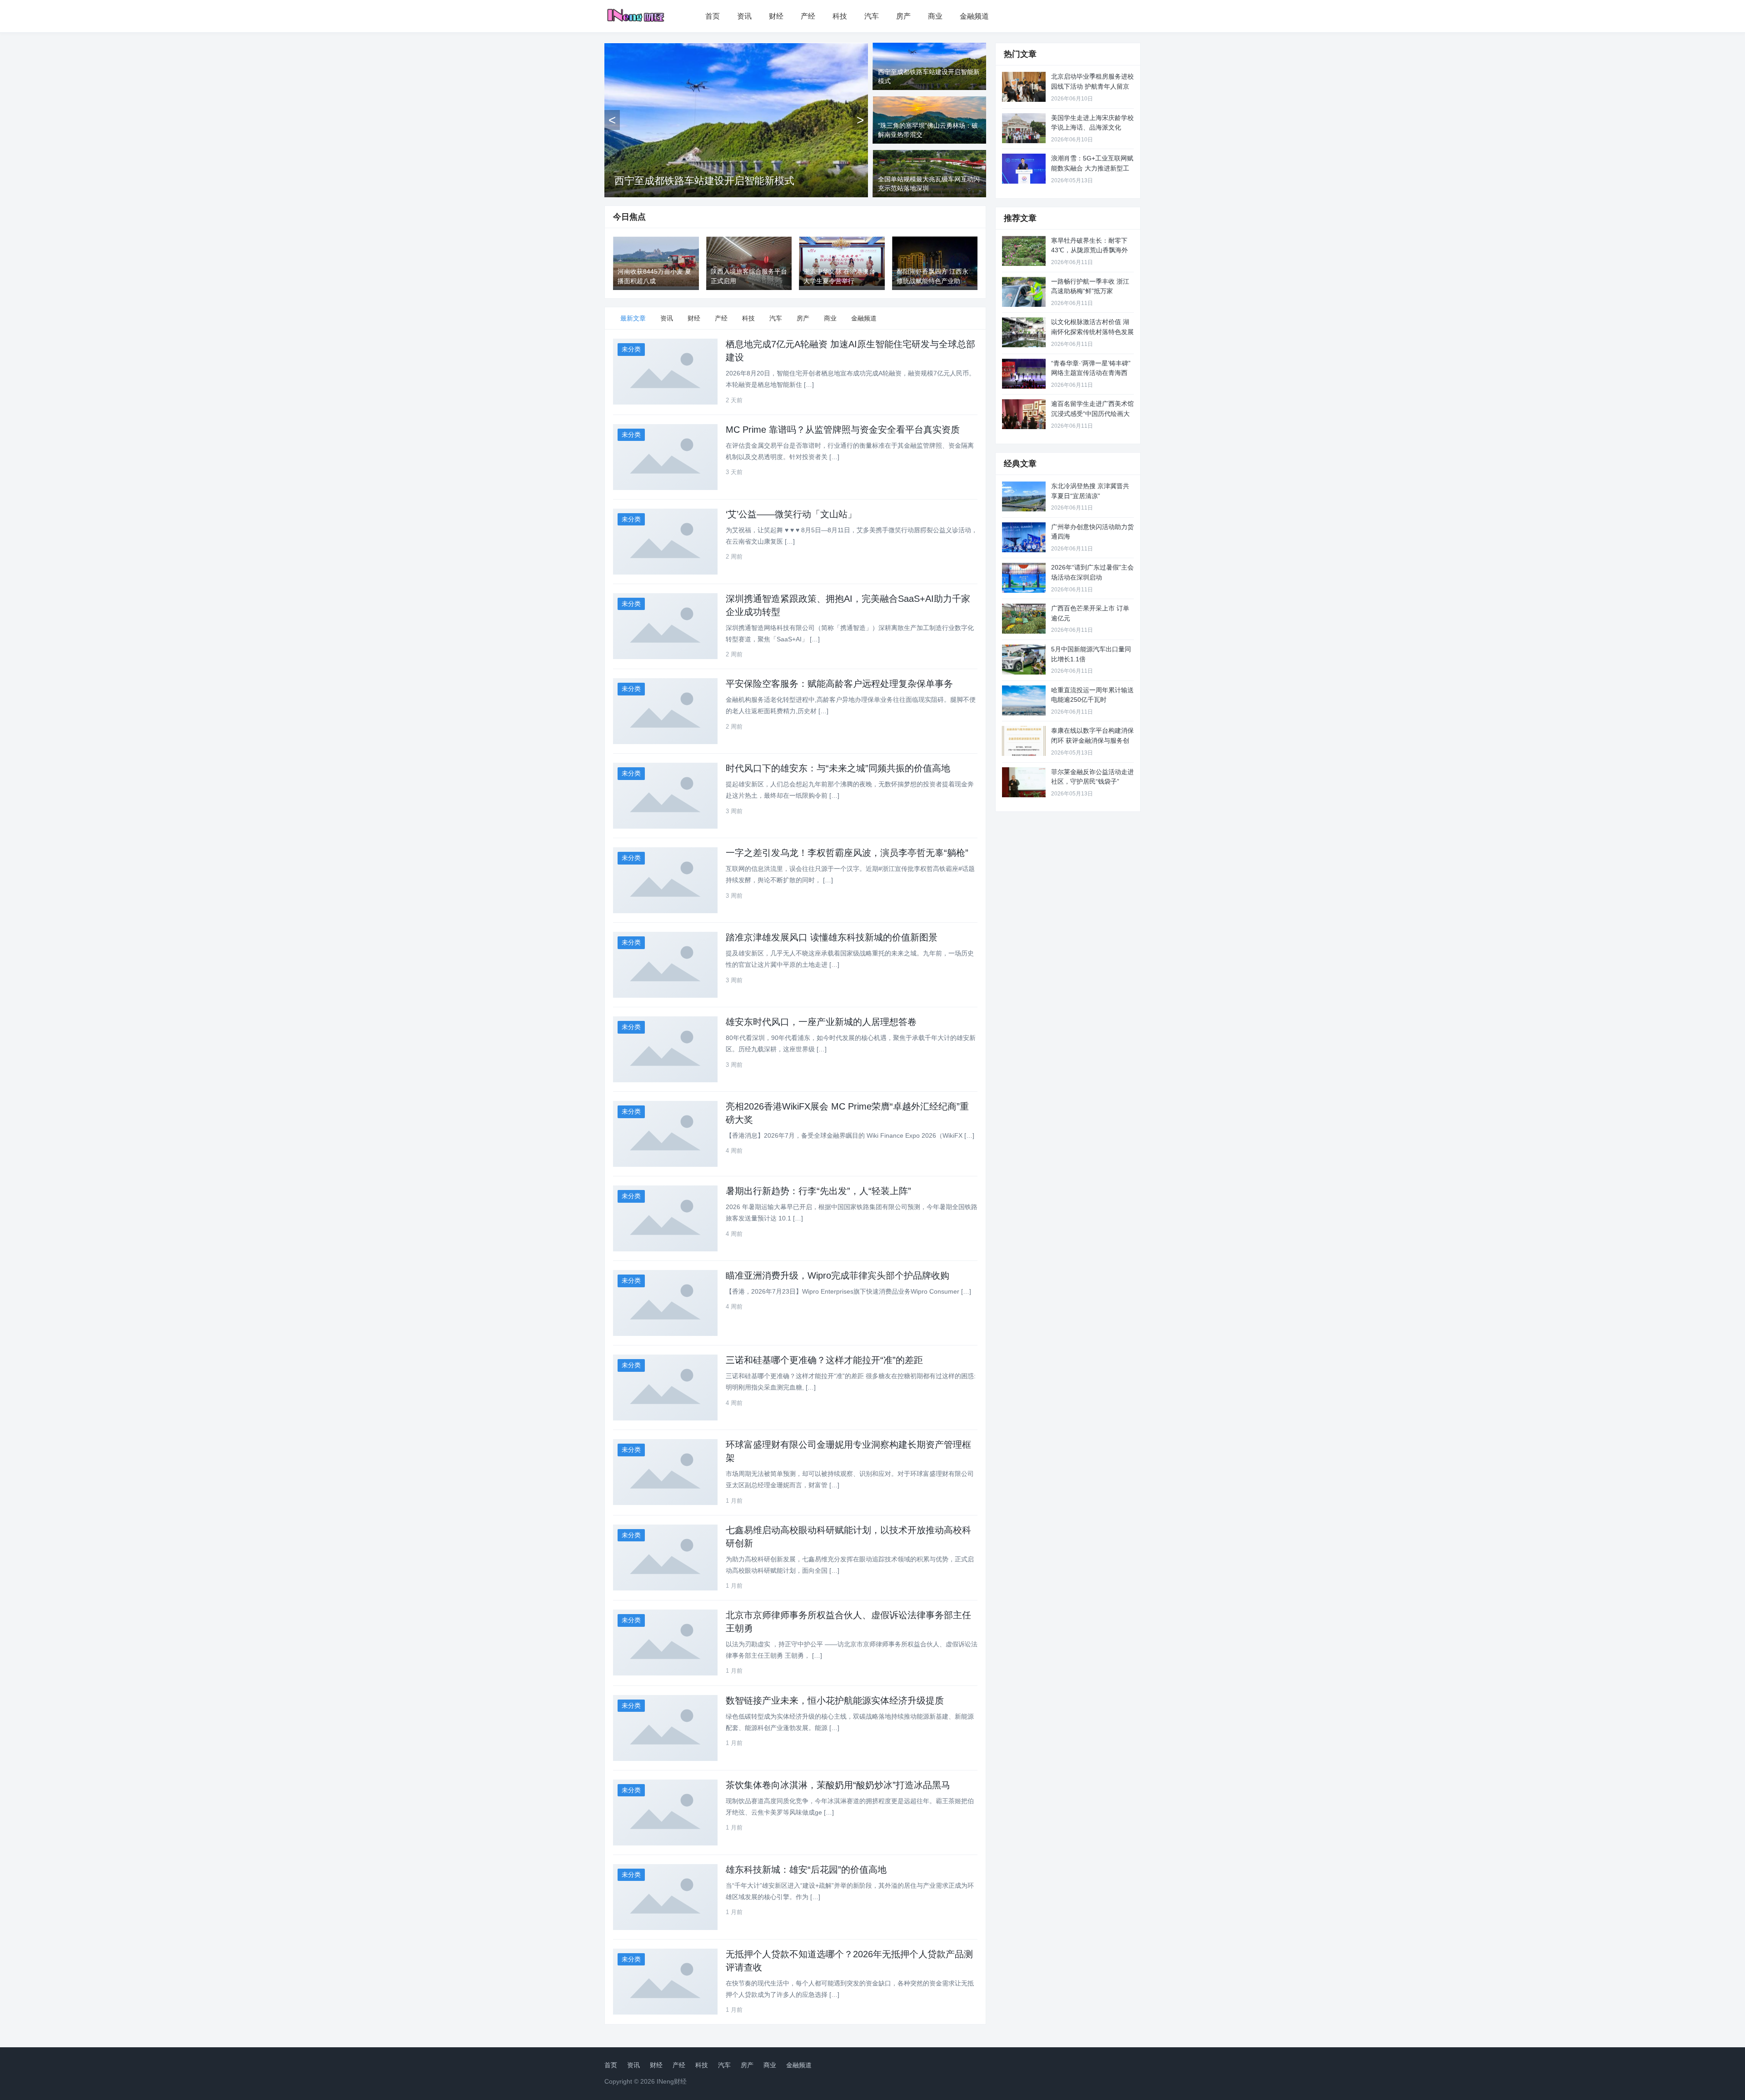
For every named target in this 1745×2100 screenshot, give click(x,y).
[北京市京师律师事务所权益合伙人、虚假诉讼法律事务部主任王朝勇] (665, 1642)
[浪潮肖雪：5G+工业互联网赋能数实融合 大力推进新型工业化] (1024, 169)
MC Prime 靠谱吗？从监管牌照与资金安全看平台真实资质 (843, 430)
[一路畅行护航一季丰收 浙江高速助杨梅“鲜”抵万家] (1024, 292)
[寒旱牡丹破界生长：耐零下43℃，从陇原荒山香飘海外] (1024, 251)
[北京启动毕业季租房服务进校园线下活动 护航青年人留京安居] (1024, 87)
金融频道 (974, 16)
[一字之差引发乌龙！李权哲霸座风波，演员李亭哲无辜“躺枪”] (665, 880)
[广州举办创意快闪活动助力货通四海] (1024, 537)
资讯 (744, 16)
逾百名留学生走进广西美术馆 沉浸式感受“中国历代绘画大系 (1092, 413)
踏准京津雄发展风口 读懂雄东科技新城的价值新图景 (832, 937)
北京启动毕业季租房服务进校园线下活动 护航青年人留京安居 (1092, 86)
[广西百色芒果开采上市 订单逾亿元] (1024, 619)
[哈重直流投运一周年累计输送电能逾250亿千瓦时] (1024, 700)
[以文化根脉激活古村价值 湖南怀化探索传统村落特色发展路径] (1024, 332)
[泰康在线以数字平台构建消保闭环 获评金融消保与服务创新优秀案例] (1024, 741)
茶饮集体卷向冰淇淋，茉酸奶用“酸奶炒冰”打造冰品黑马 (838, 1785)
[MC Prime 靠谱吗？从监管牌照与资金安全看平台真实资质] (665, 457)
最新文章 (633, 318)
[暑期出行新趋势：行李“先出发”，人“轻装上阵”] (665, 1218)
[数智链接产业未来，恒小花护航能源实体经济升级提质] (665, 1728)
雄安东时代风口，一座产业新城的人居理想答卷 (821, 1022)
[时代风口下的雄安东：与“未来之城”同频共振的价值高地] (665, 796)
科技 (840, 16)
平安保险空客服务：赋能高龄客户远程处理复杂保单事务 (839, 684)
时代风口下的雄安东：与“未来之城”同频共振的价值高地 (838, 768)
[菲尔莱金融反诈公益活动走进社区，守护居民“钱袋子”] (1024, 782)
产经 (808, 16)
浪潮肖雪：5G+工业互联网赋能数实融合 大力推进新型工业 (1092, 168)
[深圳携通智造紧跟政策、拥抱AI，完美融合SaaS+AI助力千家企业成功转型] (665, 626)
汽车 (872, 16)
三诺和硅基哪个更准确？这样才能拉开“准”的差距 (824, 1360)
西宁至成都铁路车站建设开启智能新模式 (704, 181)
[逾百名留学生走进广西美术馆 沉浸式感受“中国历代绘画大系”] (1024, 414)
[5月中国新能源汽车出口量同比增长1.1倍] (1024, 660)
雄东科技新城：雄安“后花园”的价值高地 (806, 1870)
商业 (935, 16)
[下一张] (860, 120)
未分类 (631, 349)
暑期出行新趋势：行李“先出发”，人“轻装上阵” (818, 1191)
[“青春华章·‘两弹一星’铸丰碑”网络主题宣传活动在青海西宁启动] (1024, 374)
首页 (713, 16)
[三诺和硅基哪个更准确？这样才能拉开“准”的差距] (665, 1387)
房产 (903, 16)
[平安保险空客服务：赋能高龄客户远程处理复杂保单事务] (665, 711)
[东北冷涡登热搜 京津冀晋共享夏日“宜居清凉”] (1024, 496)
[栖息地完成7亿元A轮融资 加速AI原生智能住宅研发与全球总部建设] (665, 372)
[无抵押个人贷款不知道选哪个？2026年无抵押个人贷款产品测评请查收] (665, 1982)
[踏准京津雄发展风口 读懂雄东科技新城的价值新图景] (665, 965)
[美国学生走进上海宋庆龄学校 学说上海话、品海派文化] (1024, 128)
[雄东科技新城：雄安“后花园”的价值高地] (665, 1897)
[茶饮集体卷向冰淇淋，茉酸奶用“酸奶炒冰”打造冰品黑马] (665, 1812)
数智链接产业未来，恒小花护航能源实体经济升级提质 (835, 1700)
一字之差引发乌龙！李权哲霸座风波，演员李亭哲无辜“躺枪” (847, 853)
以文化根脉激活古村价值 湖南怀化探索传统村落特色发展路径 (1092, 332)
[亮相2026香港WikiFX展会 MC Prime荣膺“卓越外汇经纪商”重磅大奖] (665, 1134)
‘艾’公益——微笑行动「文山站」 (791, 514)
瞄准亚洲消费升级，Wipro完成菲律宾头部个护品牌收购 (838, 1275)
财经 (776, 16)
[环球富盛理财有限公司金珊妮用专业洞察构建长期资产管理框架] (665, 1472)
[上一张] (612, 120)
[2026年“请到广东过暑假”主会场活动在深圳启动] (1024, 578)
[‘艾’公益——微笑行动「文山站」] (665, 542)
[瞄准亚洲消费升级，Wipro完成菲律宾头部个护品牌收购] (665, 1303)
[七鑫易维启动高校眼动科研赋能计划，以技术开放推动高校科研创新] (665, 1557)
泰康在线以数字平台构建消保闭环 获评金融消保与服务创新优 (1092, 740)
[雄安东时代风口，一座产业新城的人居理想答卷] (665, 1049)
